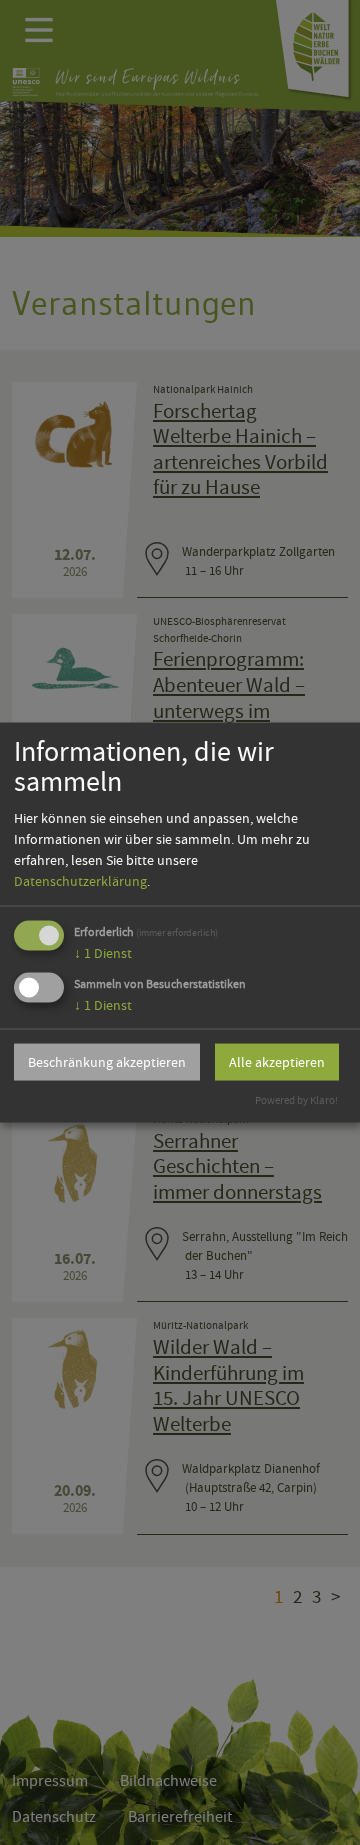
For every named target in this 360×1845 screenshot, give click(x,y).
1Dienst (103, 952)
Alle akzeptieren (277, 1062)
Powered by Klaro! (296, 1099)
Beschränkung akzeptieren (107, 1062)
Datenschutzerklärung (80, 880)
